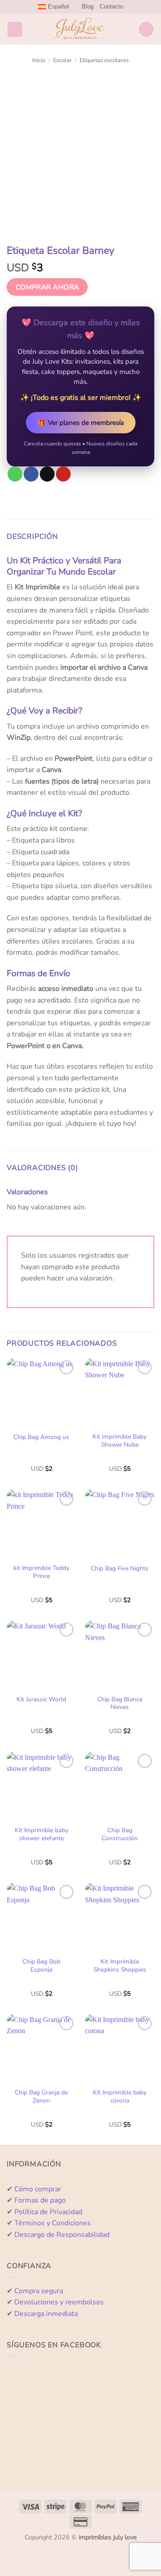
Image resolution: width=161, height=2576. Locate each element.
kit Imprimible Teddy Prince (41, 1572)
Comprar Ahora (47, 287)
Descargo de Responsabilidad (62, 2235)
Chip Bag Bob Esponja (41, 1966)
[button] (15, 29)
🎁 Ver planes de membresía (81, 423)
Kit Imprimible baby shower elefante (42, 1834)
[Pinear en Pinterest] (63, 474)
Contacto (111, 6)
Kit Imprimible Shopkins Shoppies (120, 1966)
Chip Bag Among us (41, 1437)
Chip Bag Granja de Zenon (41, 2096)
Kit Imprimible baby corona (120, 2096)
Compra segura (39, 2291)
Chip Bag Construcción (120, 1834)
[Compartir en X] (47, 474)
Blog (88, 6)
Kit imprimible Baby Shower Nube (120, 1441)
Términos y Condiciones (53, 2223)
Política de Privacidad (48, 2212)
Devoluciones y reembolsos (59, 2302)
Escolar (63, 60)
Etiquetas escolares (104, 60)
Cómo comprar (38, 2189)
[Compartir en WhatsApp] (15, 474)
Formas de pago (40, 2200)
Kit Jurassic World (41, 1699)
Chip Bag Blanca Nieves (120, 1703)
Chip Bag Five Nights (120, 1569)
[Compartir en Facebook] (31, 474)
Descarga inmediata (46, 2314)
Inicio (39, 60)
